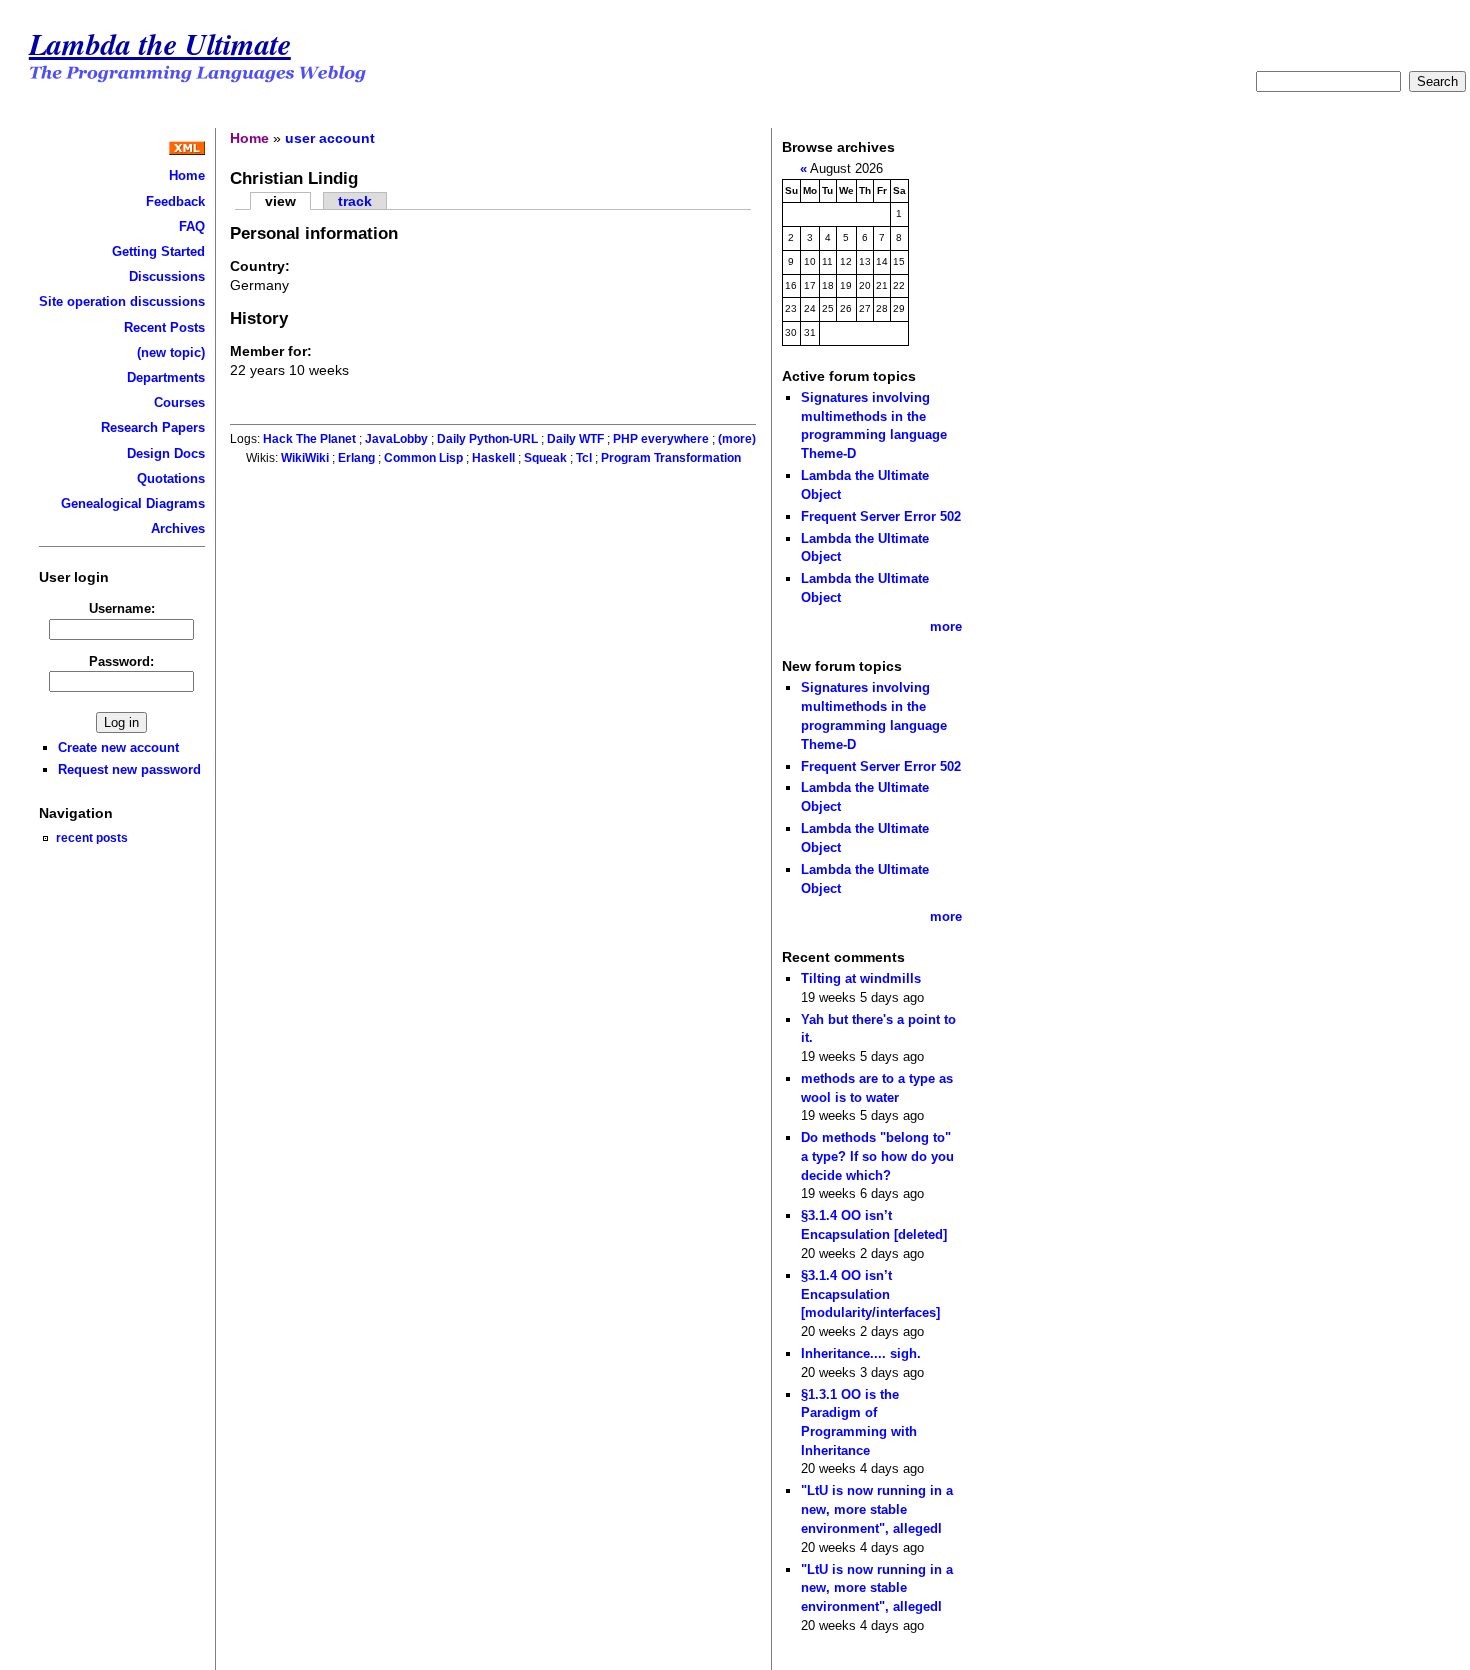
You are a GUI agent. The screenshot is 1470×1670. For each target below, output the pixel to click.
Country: (260, 266)
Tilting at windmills (861, 978)
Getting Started (158, 251)
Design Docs (166, 453)
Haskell (493, 458)
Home (187, 175)
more (946, 626)
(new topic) (171, 352)
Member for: (271, 351)
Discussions (167, 276)
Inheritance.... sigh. (861, 1353)
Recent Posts (164, 327)
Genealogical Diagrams (133, 503)
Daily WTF (575, 439)
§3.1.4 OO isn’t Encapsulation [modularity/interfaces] (870, 1294)
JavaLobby (396, 439)
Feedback (175, 201)
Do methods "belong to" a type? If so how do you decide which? (877, 1156)
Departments (166, 377)
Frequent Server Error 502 (881, 516)
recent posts (92, 837)
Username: (122, 608)
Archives (178, 528)
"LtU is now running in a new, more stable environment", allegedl (877, 1509)
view (280, 201)
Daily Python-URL (487, 439)
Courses (179, 402)
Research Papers (153, 427)
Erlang (356, 458)
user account (330, 138)
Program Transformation (671, 458)
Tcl (584, 458)
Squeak (545, 458)
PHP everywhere (661, 439)
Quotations (171, 478)
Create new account (118, 747)
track (355, 201)
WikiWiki (305, 458)
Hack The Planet (309, 439)
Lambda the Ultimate (160, 43)
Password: (121, 661)
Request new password (129, 769)
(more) (737, 439)
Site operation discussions (122, 301)
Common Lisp (423, 458)
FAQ (192, 226)
